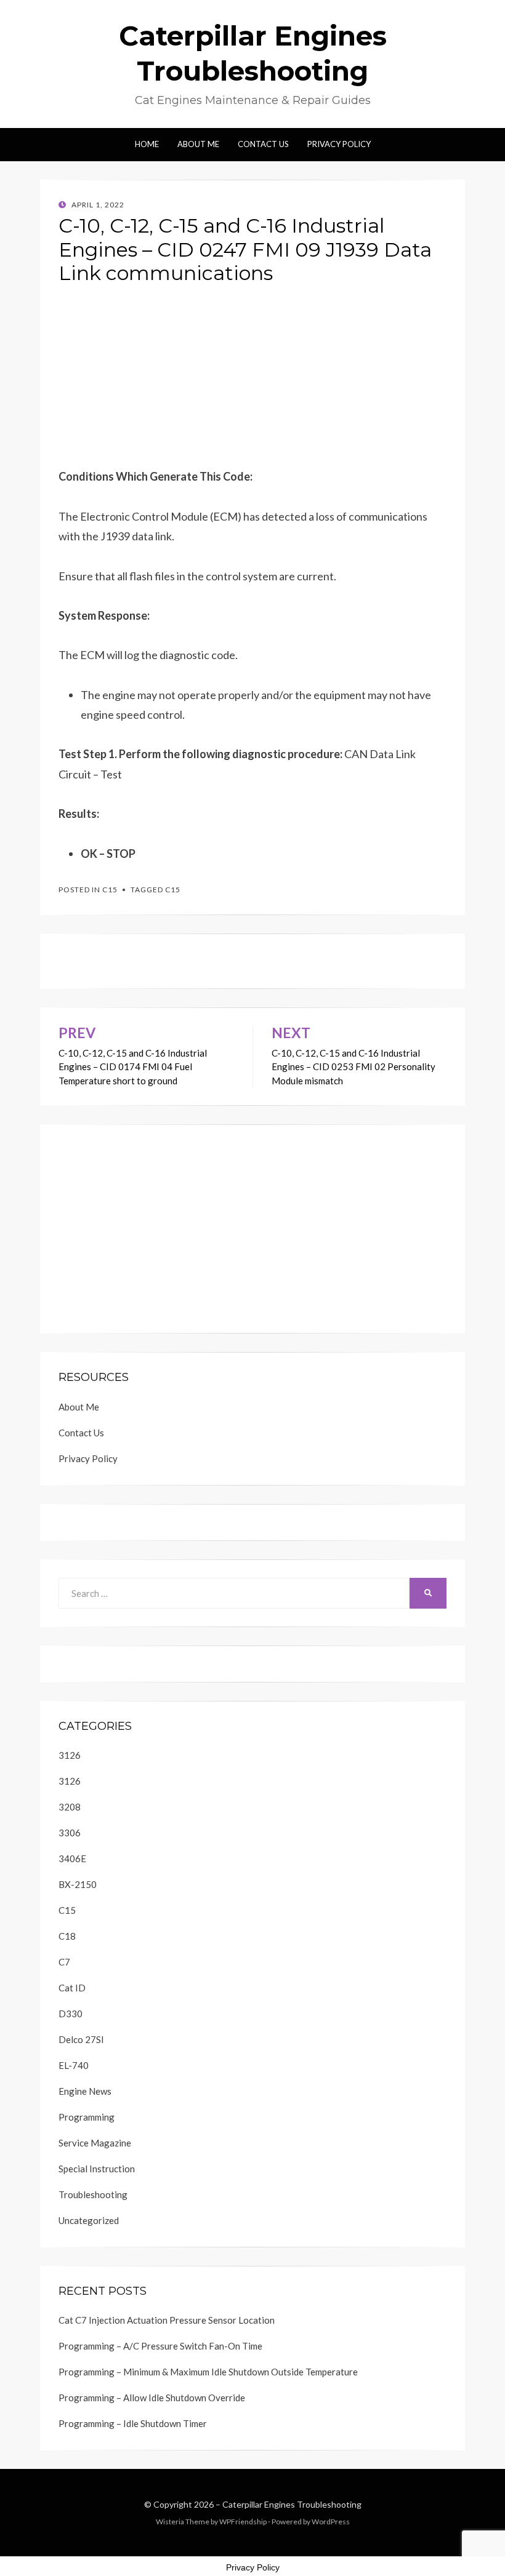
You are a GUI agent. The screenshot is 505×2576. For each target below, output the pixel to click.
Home (147, 144)
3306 (70, 1833)
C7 (64, 1962)
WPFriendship (243, 2522)
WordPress (331, 2522)
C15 (110, 890)
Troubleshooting (93, 2194)
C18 (67, 1936)
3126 (70, 1755)
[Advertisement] (252, 380)
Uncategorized (89, 2220)
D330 (71, 2014)
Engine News (85, 2091)
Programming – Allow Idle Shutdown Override (152, 2398)
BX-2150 (78, 1884)
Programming (87, 2117)
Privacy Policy (339, 144)
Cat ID (72, 1988)
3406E (72, 1858)
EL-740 (74, 2065)
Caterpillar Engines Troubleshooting (292, 2504)
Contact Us (263, 144)
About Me (198, 144)
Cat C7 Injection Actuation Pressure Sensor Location (167, 2320)
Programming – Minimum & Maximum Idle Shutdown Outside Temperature (208, 2372)
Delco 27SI (81, 2039)
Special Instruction (97, 2169)
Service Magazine (95, 2143)
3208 (70, 1807)
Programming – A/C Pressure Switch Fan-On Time (160, 2346)
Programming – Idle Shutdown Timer (133, 2423)
